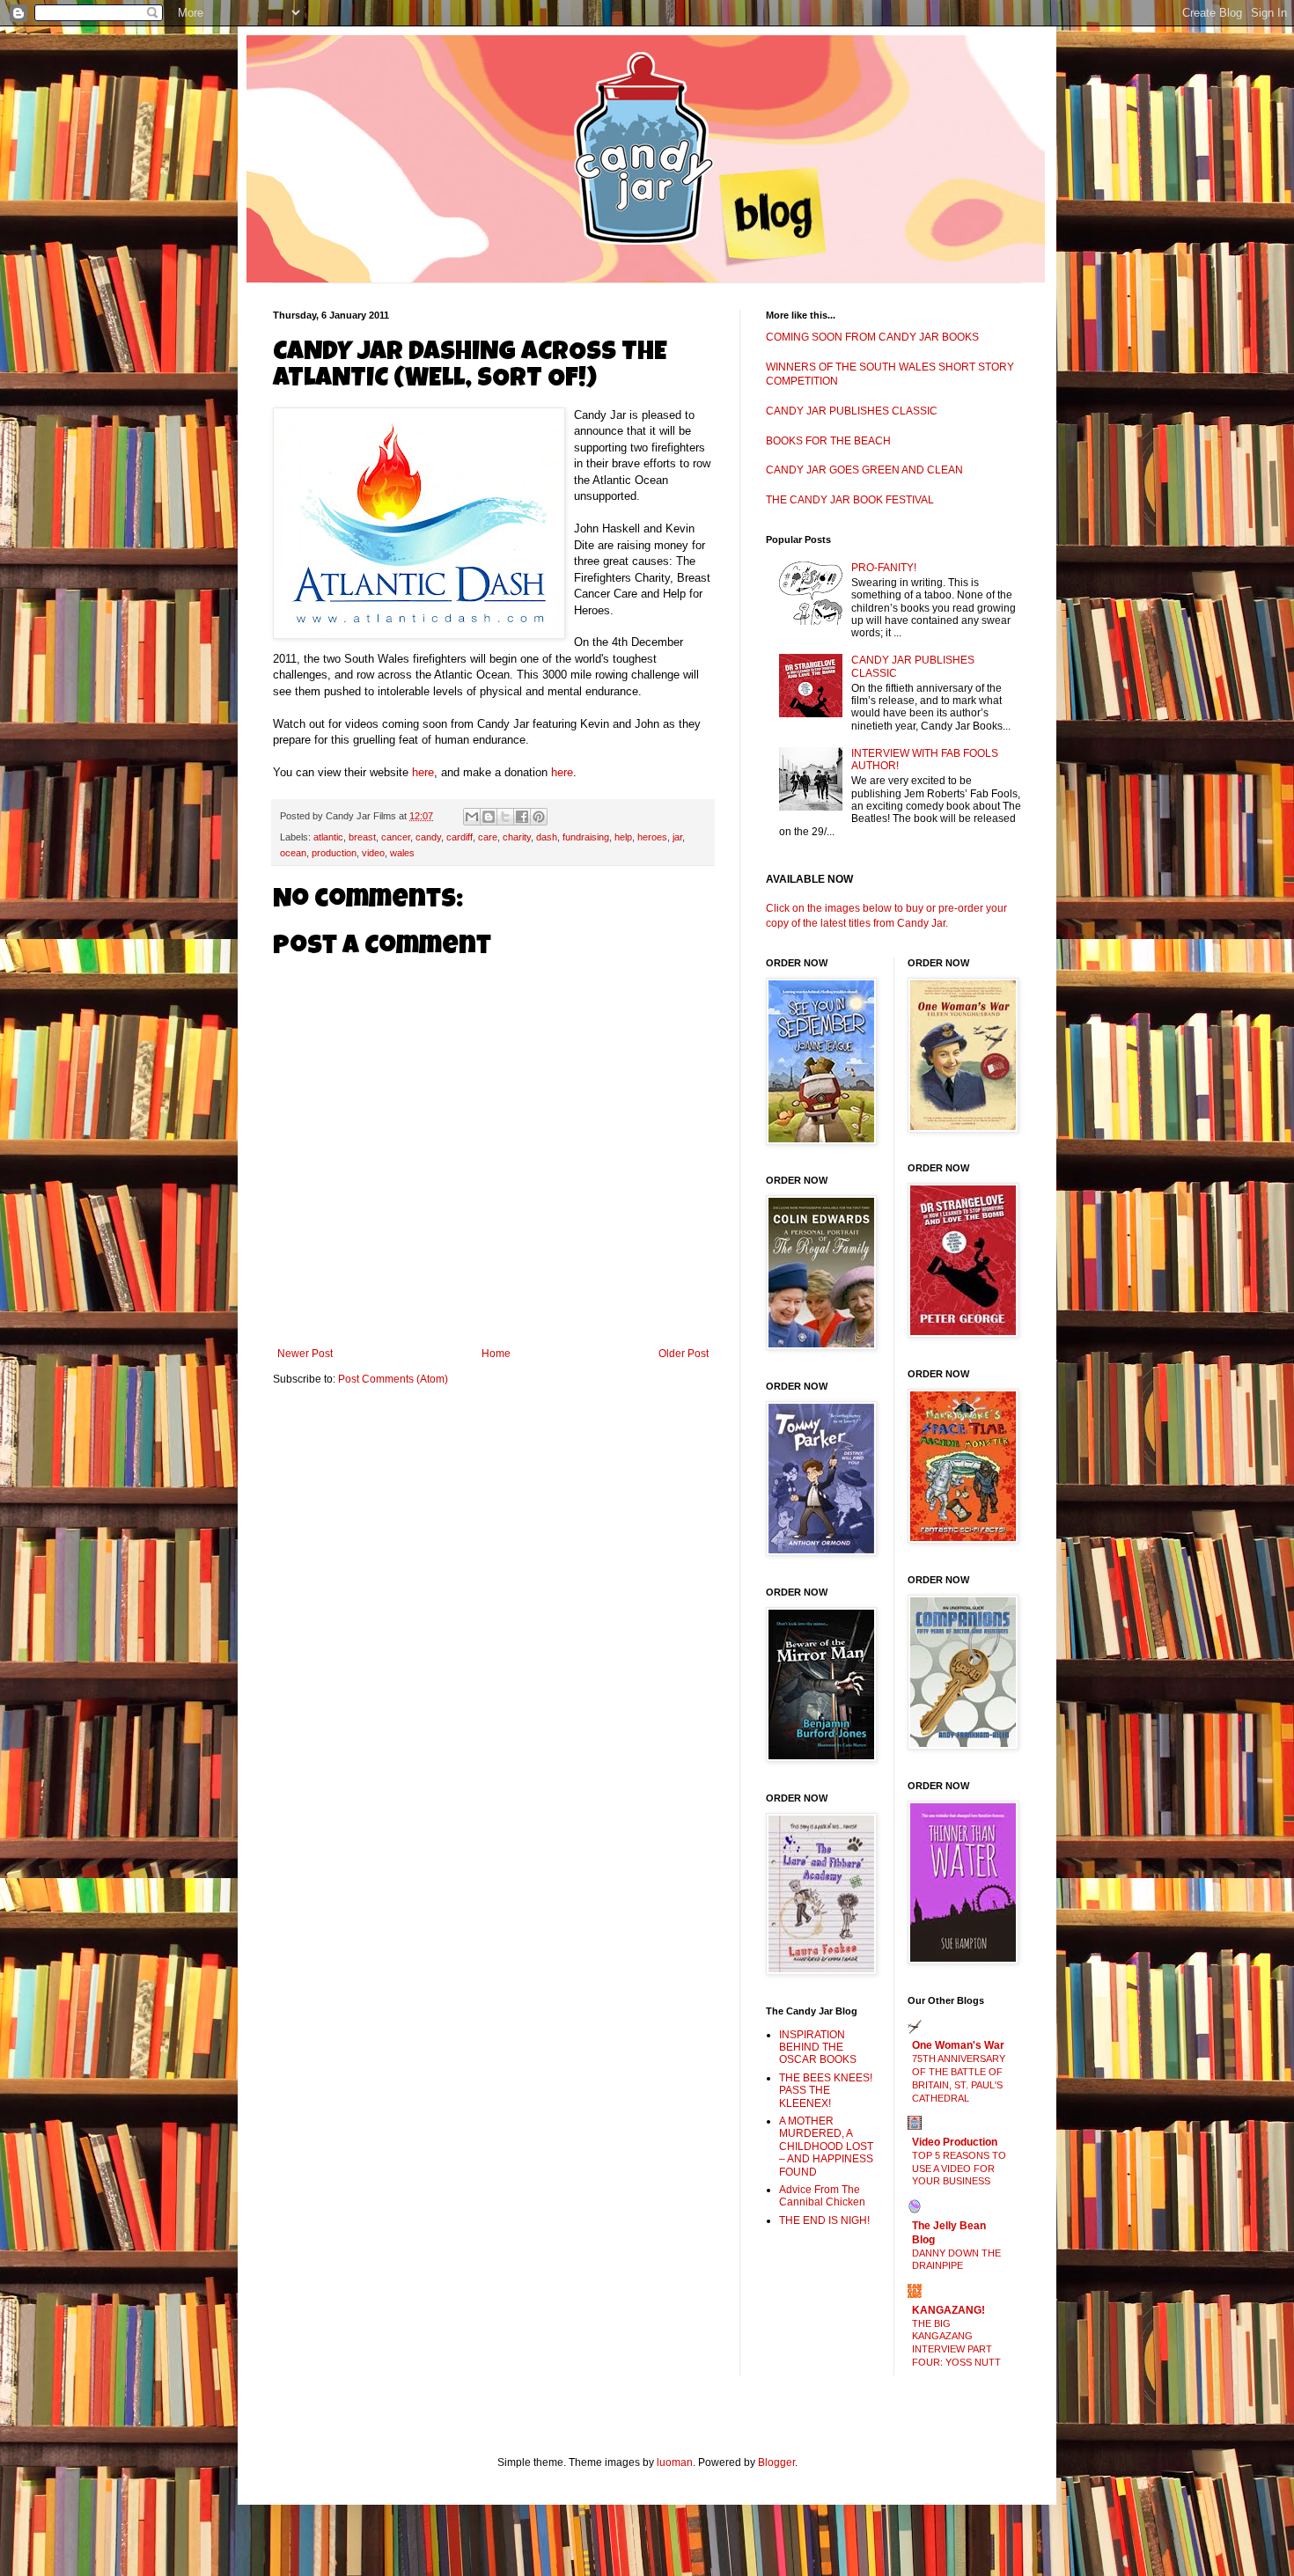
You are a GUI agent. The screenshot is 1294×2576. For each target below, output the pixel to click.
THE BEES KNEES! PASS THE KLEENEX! (826, 2091)
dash (547, 837)
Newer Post (305, 1354)
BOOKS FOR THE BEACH (828, 441)
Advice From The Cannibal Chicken (822, 2196)
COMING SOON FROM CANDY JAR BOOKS (872, 337)
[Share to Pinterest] (539, 817)
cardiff (460, 837)
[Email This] (472, 817)
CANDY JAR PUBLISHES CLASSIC (852, 411)
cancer (396, 837)
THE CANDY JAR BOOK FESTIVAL (850, 500)
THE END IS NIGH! (824, 2220)
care (488, 837)
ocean (293, 853)
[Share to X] (505, 817)
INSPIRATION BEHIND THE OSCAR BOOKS (818, 2048)
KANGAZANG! (948, 2310)
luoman (675, 2462)
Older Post (684, 1354)
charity (517, 837)
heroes (652, 837)
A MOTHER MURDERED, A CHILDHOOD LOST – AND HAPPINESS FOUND (826, 2147)
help (623, 837)
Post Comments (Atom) (393, 1379)
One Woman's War (958, 2045)
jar (677, 837)
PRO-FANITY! (884, 568)
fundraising (586, 837)
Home (496, 1354)
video (373, 853)
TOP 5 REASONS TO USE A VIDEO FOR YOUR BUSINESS (959, 2169)
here (423, 772)
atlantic (328, 837)
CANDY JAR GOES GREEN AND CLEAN (864, 470)
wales (402, 853)
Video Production (955, 2142)
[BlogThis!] (489, 817)
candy (428, 837)
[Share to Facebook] (522, 817)
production (334, 853)
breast (362, 837)
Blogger (776, 2462)
